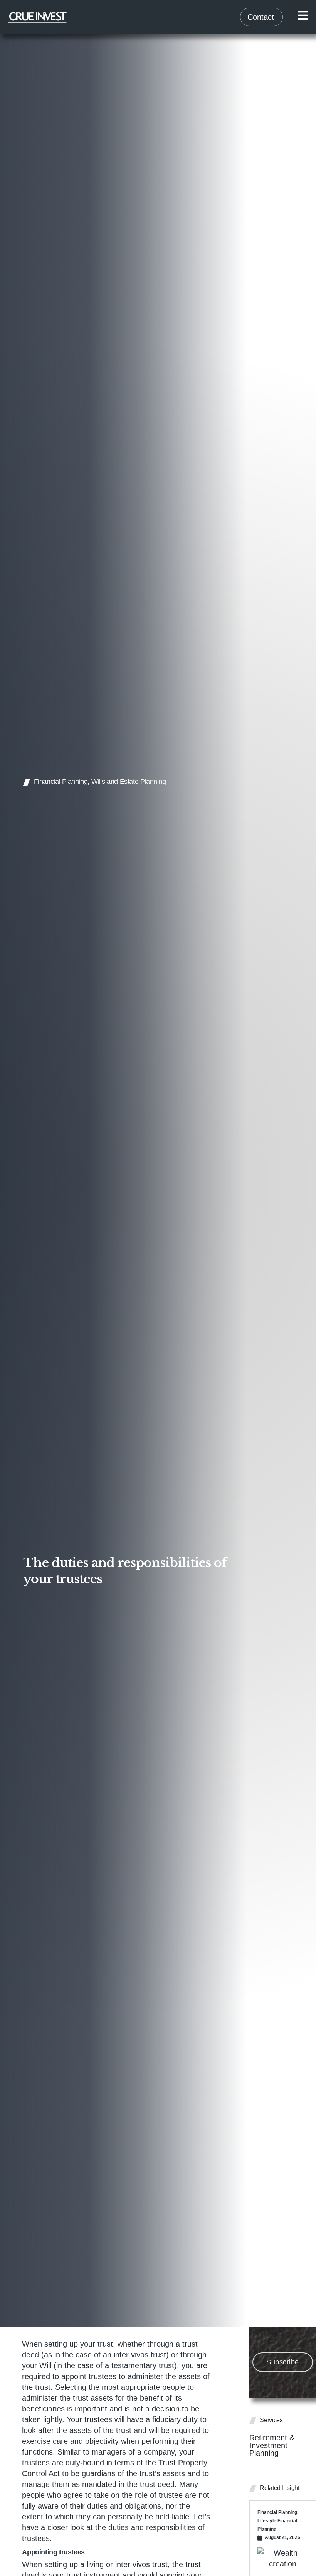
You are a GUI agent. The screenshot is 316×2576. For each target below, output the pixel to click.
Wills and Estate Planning (129, 782)
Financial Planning (61, 782)
